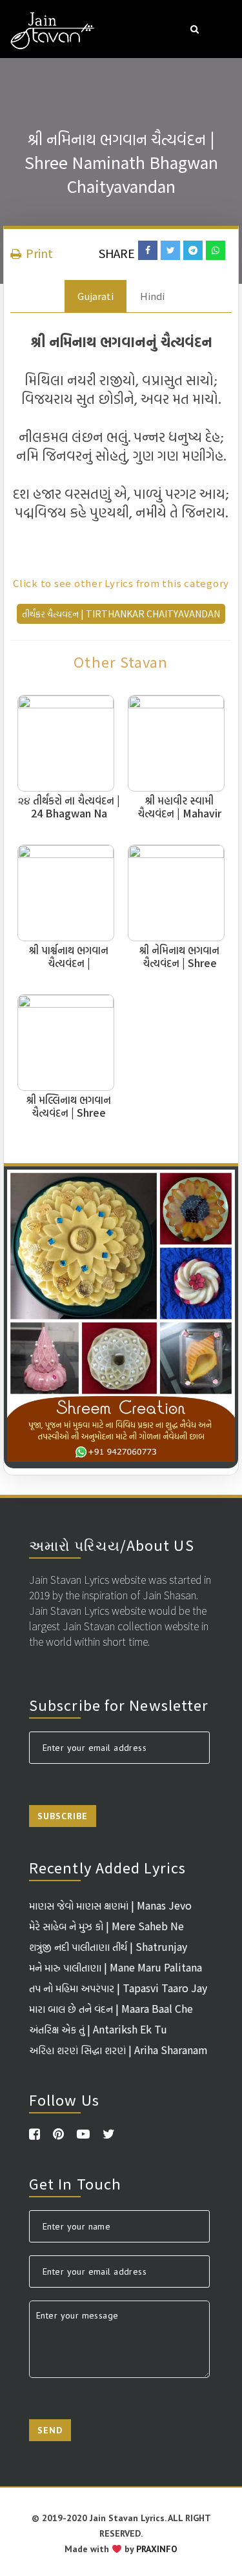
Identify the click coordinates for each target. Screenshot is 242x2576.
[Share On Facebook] (148, 250)
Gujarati (96, 296)
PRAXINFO (157, 2549)
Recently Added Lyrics (107, 1867)
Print (38, 253)
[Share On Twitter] (170, 250)
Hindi (152, 296)
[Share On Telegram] (193, 250)
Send (50, 2430)
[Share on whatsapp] (216, 250)
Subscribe (63, 1816)
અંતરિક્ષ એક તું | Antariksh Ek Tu (98, 2029)
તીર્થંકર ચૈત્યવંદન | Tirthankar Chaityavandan (121, 614)
